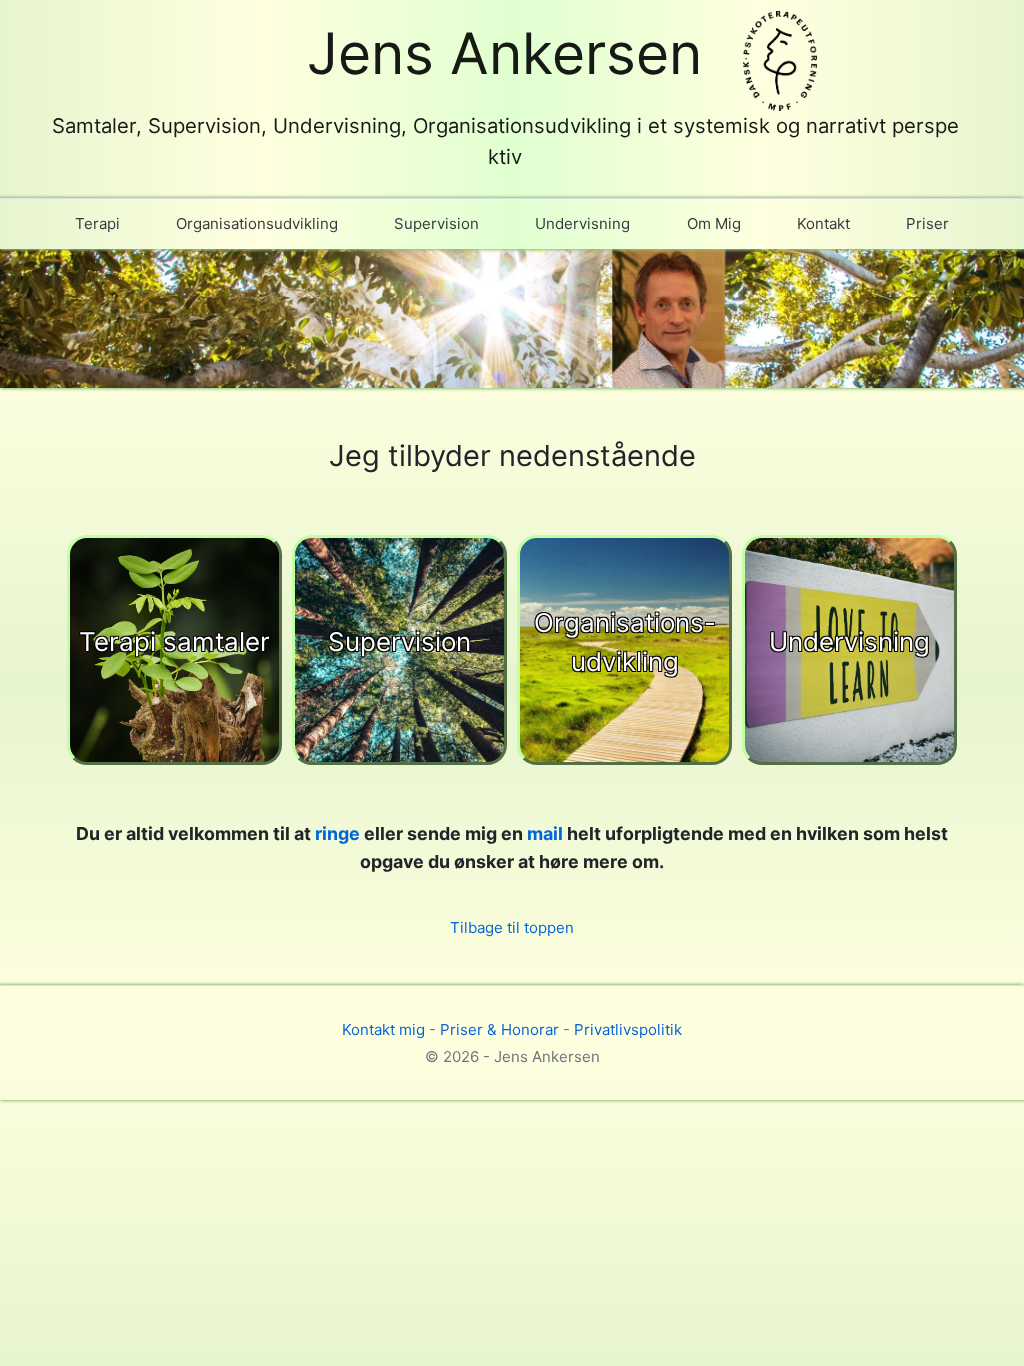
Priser (927, 223)
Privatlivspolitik (628, 1029)
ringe (337, 833)
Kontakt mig (383, 1029)
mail (545, 833)
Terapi (97, 223)
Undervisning (582, 223)
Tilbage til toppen (512, 927)
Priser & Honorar (499, 1029)
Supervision (436, 223)
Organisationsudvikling (257, 223)
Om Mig (714, 223)
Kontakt (823, 223)
